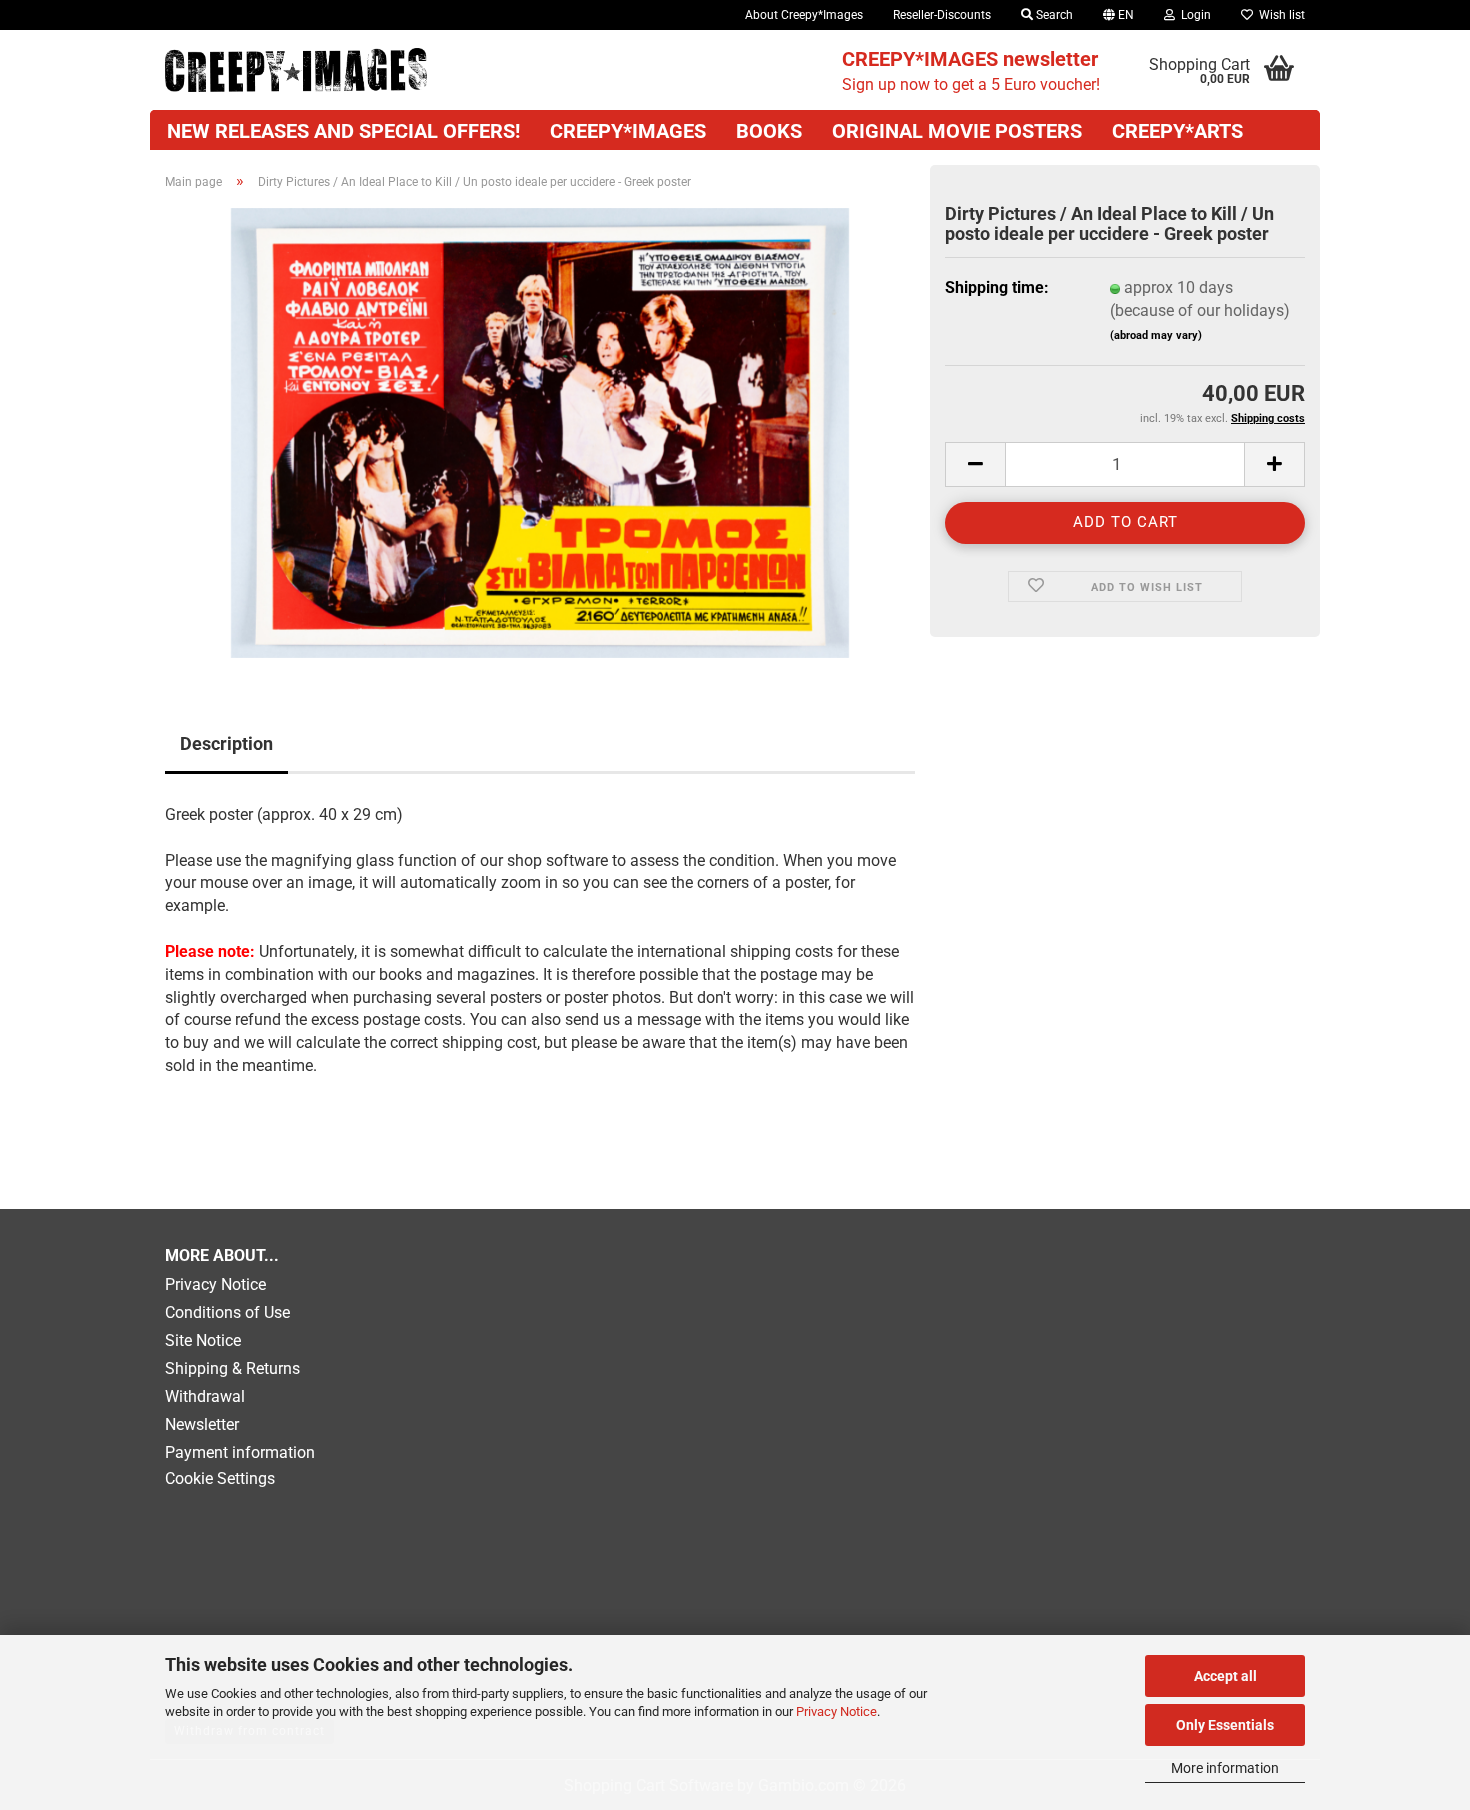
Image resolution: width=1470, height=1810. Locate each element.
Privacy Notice (836, 1711)
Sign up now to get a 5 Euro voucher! (971, 70)
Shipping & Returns (232, 1368)
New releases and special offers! (343, 131)
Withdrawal (205, 1396)
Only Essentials (1225, 1725)
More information (1225, 1768)
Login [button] (1193, 15)
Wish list (1279, 15)
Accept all (1225, 1676)
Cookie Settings (220, 1478)
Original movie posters (957, 131)
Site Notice (203, 1340)
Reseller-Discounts (942, 15)
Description (226, 743)
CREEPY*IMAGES (628, 131)
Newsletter (202, 1424)
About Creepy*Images (804, 15)
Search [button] (1053, 15)
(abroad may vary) (1156, 335)
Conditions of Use (227, 1312)
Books (769, 131)
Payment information (240, 1452)
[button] (1118, 15)
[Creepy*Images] (296, 70)
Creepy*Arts (1177, 131)
